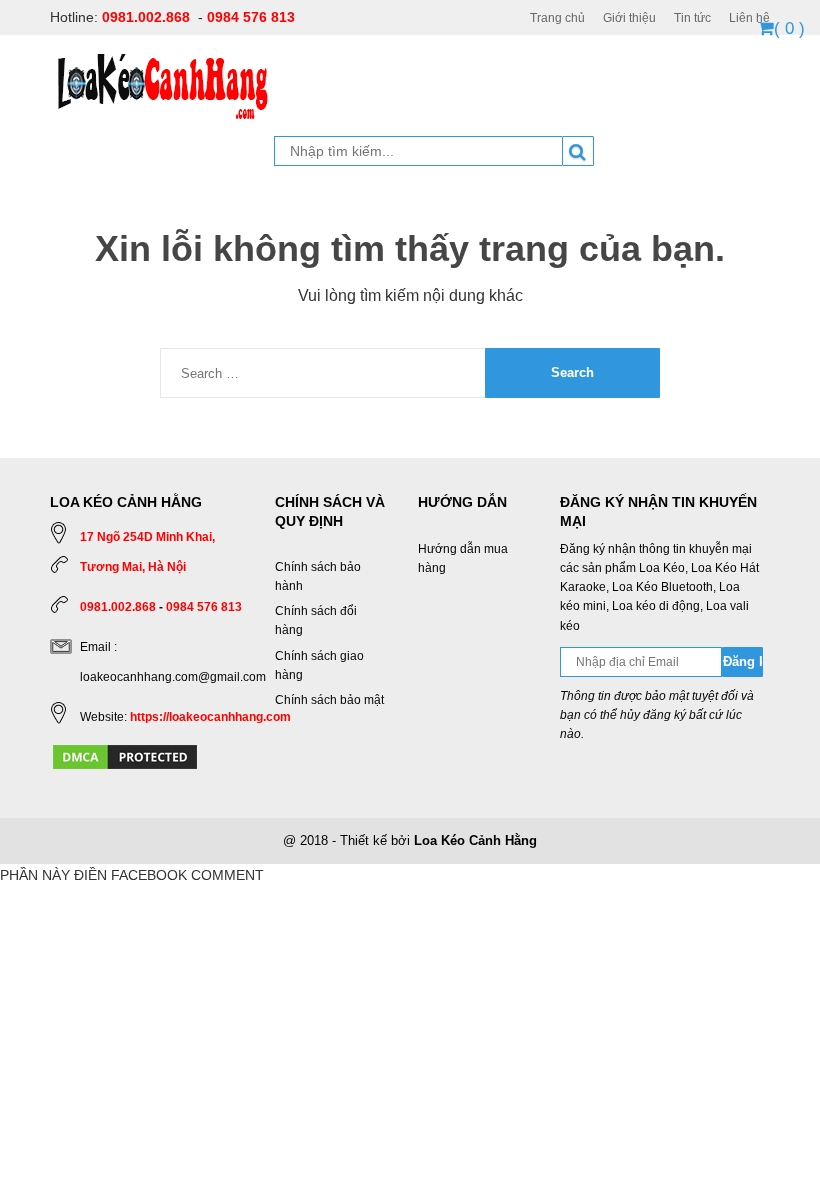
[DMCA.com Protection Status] (125, 756)
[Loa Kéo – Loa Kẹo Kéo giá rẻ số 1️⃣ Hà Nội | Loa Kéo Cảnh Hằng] (162, 85)
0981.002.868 (146, 17)
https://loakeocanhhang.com (210, 717)
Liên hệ (749, 18)
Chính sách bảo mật (329, 700)
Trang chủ (557, 18)
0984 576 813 (251, 17)
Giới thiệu (629, 18)
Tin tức (692, 18)
